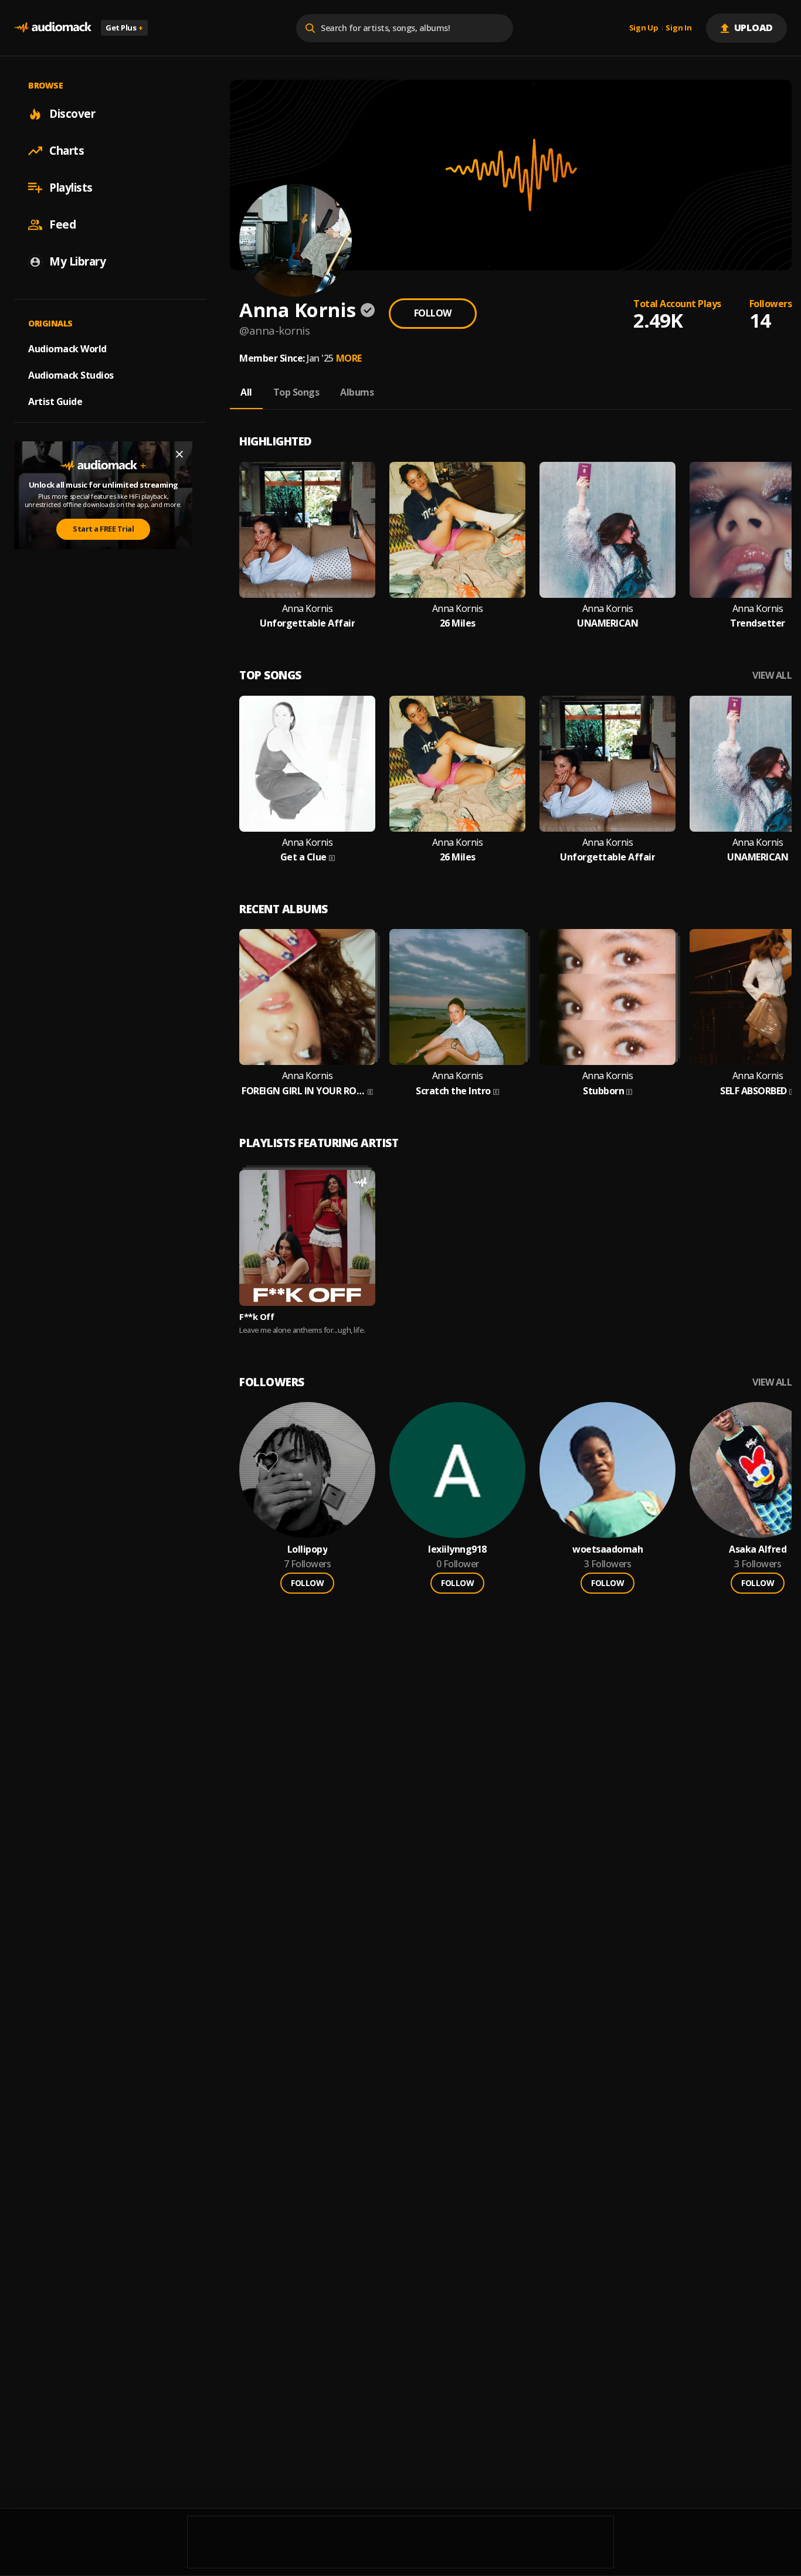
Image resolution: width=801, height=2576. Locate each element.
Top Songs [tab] (296, 392)
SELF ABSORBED (754, 1091)
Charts (67, 151)
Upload (754, 28)
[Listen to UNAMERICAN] (607, 530)
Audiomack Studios (71, 375)
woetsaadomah (607, 1549)
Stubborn (603, 1091)
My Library (77, 261)
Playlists (71, 188)
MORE (349, 358)
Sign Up (644, 28)
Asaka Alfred (758, 1549)
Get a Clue (303, 857)
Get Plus (124, 28)
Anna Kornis (308, 609)
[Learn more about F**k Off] (307, 1238)
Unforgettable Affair (307, 623)
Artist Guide (55, 401)
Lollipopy (308, 1549)
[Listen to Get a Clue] (307, 764)
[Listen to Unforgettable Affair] (307, 530)
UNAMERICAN (607, 623)
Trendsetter (758, 623)
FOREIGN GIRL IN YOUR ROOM (303, 1091)
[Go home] (53, 28)
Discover (72, 114)
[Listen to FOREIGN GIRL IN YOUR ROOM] (307, 997)
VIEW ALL (772, 676)
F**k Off (257, 1316)
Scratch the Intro (453, 1091)
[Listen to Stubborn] (607, 997)
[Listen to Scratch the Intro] (457, 997)
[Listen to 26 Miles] (457, 530)
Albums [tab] (357, 392)
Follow (433, 313)
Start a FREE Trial (103, 529)
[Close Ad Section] (179, 454)
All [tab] (246, 392)
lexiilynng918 (457, 1549)
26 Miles (458, 623)
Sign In (678, 28)
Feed (62, 224)
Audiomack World (67, 349)
